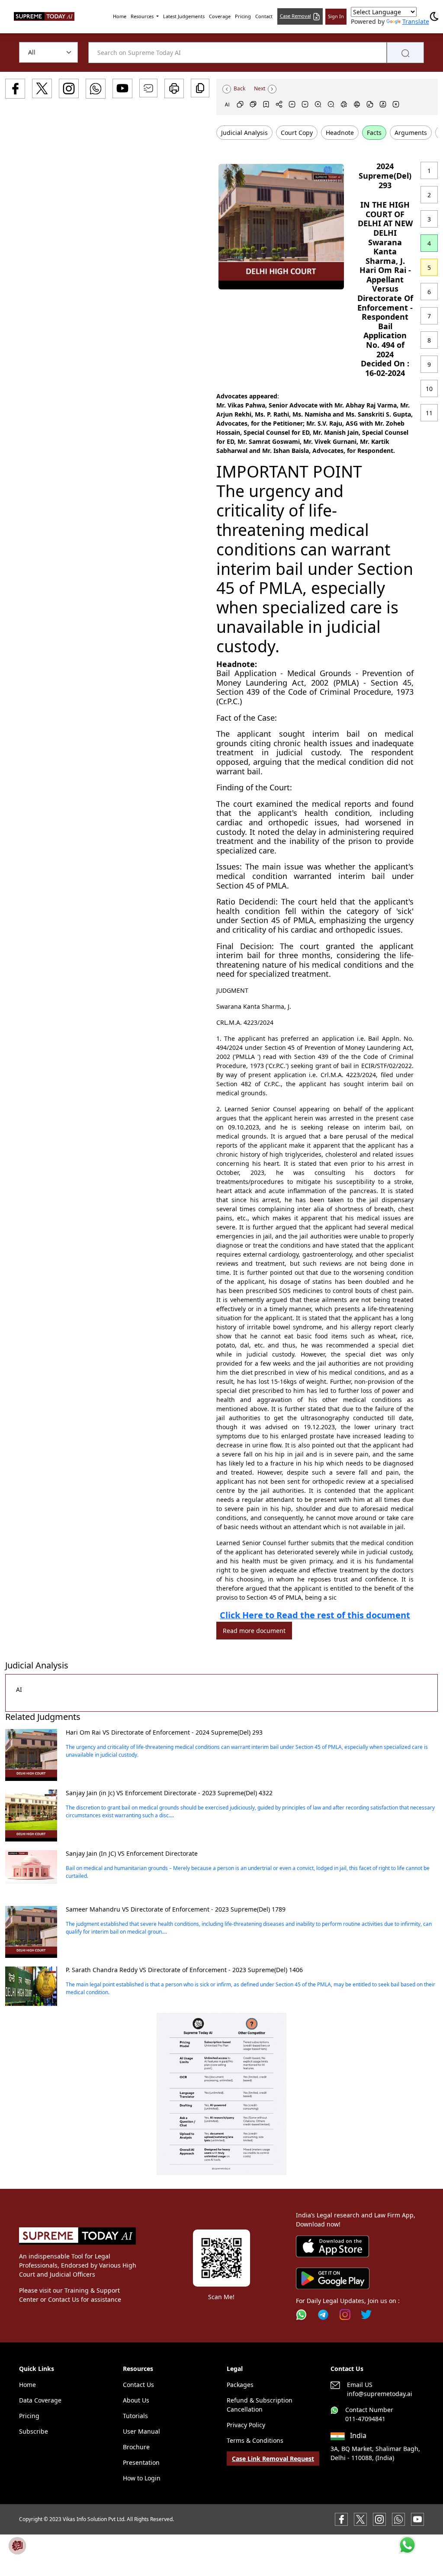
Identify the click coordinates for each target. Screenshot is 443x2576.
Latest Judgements (184, 16)
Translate (416, 21)
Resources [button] (143, 16)
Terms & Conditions (255, 2440)
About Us (136, 2400)
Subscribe (34, 2431)
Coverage (220, 16)
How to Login (142, 2478)
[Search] (405, 53)
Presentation (141, 2462)
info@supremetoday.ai (380, 2394)
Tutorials (135, 2416)
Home (120, 16)
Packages (240, 2385)
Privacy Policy (246, 2425)
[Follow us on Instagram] (345, 2315)
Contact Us (138, 2385)
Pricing (243, 16)
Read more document (254, 1631)
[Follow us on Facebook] (341, 2518)
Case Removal (295, 16)
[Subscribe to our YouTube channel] (417, 2518)
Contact (264, 16)
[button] (221, 2094)
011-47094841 (365, 2419)
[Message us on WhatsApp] (398, 2518)
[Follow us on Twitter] (366, 2315)
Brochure (136, 2447)
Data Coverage (40, 2400)
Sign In (336, 16)
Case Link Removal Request (273, 2459)
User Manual (141, 2431)
